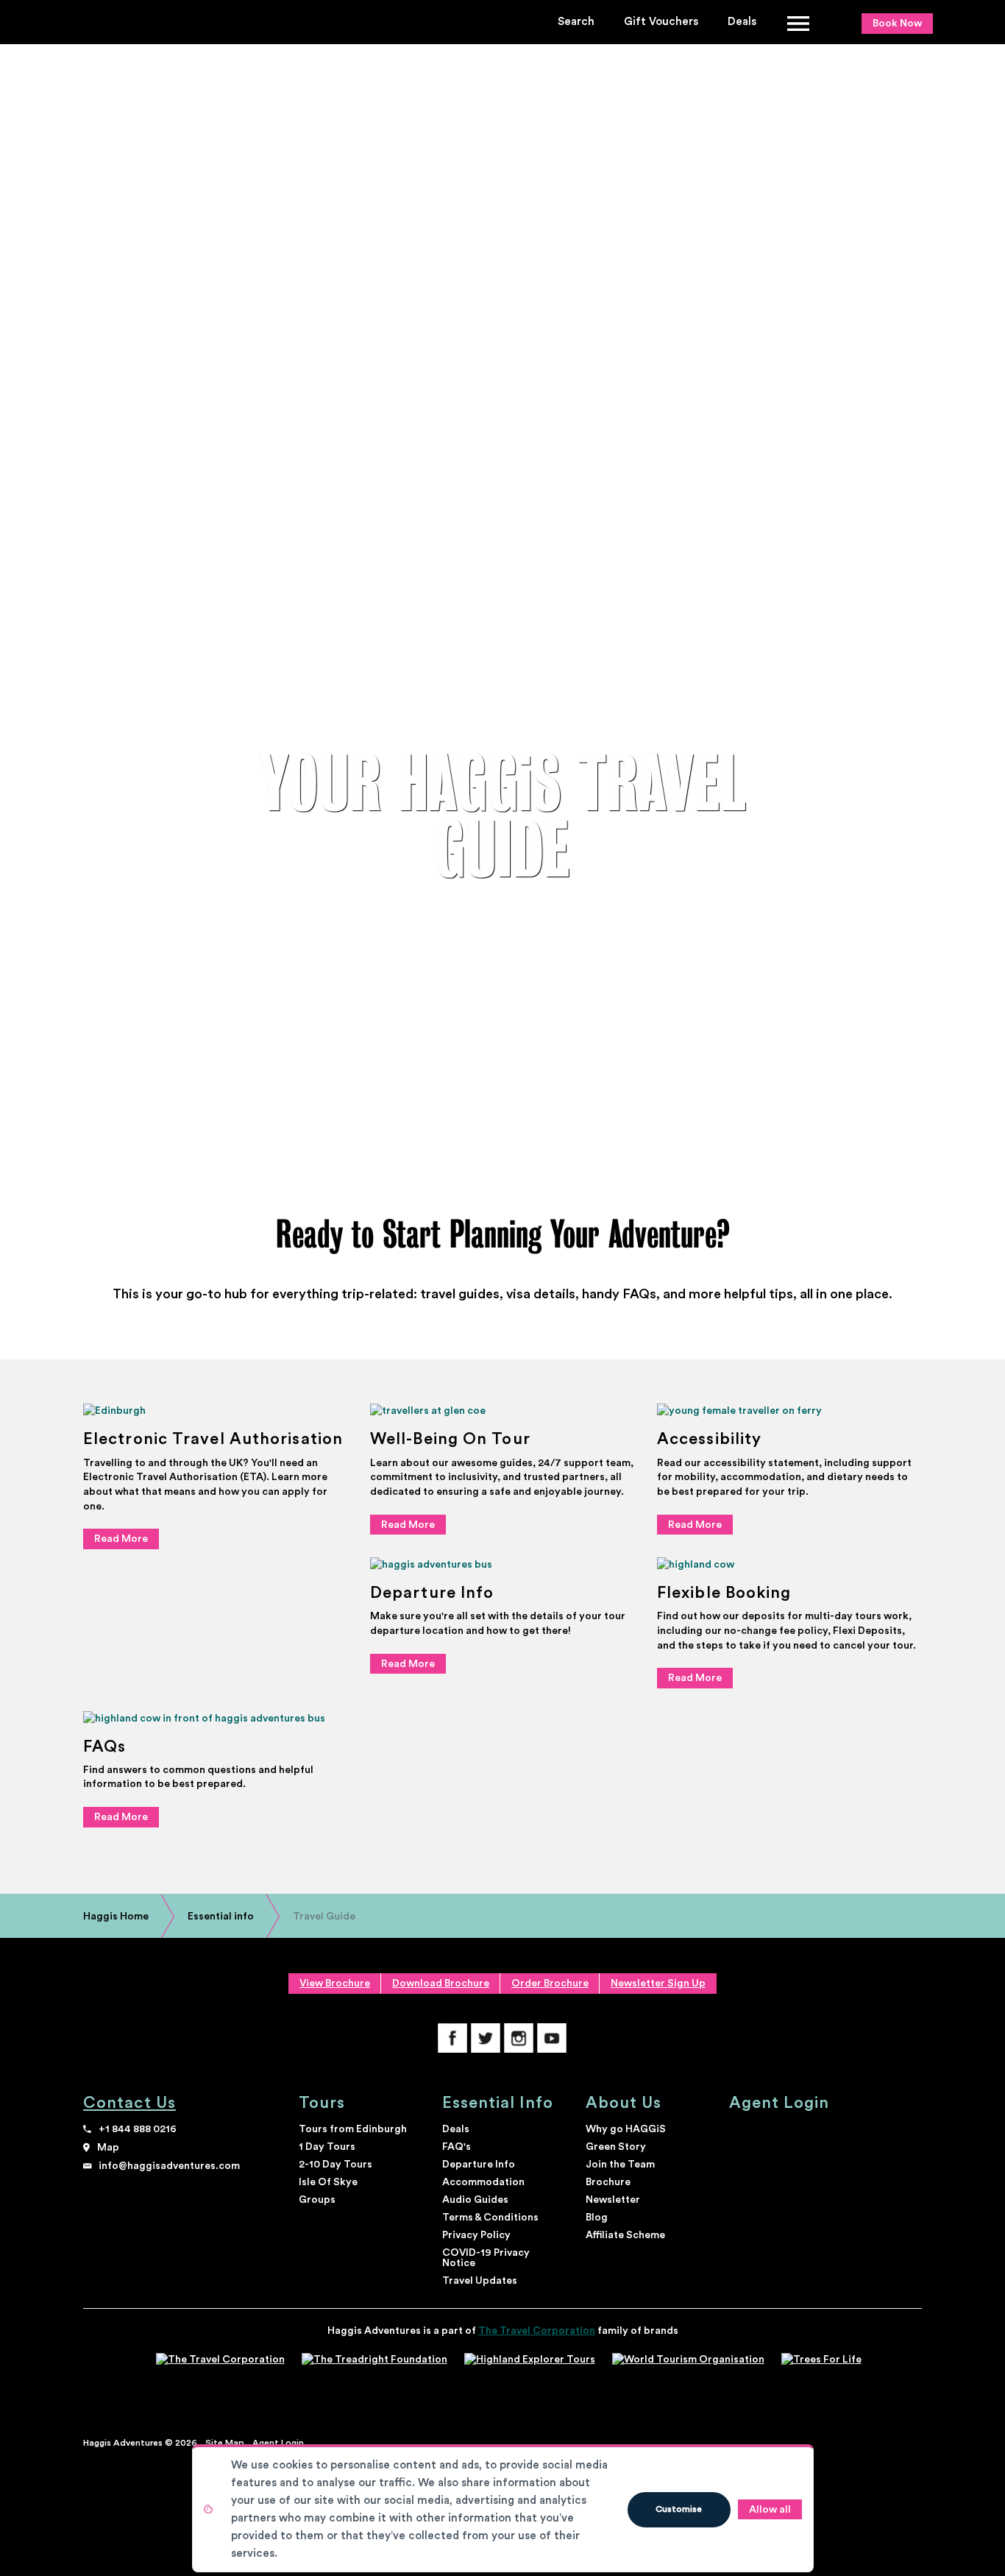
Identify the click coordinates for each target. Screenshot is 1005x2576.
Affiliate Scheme (625, 2235)
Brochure (608, 2182)
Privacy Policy (476, 2235)
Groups (317, 2200)
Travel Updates (480, 2281)
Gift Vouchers (661, 22)
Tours (322, 2103)
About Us (624, 2103)
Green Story (616, 2147)
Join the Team (620, 2165)
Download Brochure (441, 1984)
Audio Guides (475, 2200)
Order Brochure (550, 1984)
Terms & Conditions (490, 2218)
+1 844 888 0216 (138, 2129)
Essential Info (498, 2103)
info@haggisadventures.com (169, 2166)
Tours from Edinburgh (353, 2129)
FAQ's (457, 2147)
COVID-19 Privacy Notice (486, 2258)
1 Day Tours (327, 2147)
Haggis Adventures (143, 24)
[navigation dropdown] (799, 22)
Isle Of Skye (328, 2182)
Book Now (897, 24)
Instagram (519, 2038)
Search (576, 22)
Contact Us (129, 2103)
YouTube (552, 2038)
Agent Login (780, 2103)
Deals (742, 22)
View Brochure (335, 1984)
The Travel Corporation (537, 2331)
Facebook (452, 2038)
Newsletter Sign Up (658, 1984)
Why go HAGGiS (626, 2129)
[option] (502, 817)
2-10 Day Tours (335, 2165)
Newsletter (613, 2200)
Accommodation (483, 2182)
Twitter (486, 2038)
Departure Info (479, 2165)
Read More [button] (121, 1539)
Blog (597, 2218)
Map (108, 2148)
